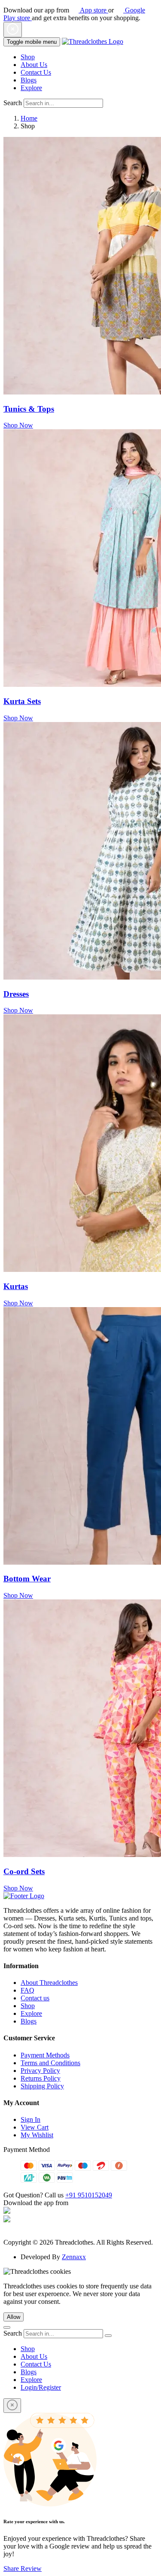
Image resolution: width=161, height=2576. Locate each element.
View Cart (35, 2127)
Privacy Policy (40, 2071)
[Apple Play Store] (7, 2211)
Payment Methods (45, 2055)
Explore (31, 88)
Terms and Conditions (50, 2063)
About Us (34, 65)
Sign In (30, 2119)
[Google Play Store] (7, 2220)
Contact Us (36, 72)
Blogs (29, 80)
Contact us (35, 1998)
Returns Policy (41, 2078)
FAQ (27, 1990)
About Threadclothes (49, 1983)
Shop (28, 57)
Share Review (23, 2568)
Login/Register (41, 2387)
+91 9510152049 (89, 2195)
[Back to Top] (7, 2327)
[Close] (12, 2406)
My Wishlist (37, 2135)
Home (29, 118)
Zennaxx (74, 2257)
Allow (14, 2317)
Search (13, 103)
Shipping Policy (42, 2086)
